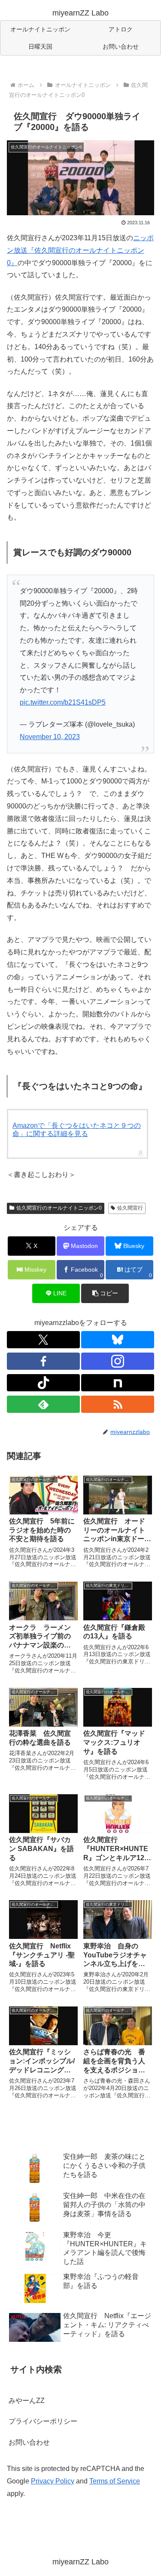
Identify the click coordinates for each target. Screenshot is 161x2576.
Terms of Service (115, 2481)
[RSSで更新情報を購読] (118, 1404)
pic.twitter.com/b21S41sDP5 (63, 702)
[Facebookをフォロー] (43, 1361)
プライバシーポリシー (43, 2421)
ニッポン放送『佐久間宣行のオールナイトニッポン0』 (80, 250)
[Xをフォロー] (43, 1340)
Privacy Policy (53, 2481)
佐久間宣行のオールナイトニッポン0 (59, 1208)
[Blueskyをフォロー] (118, 1340)
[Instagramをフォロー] (118, 1361)
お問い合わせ (29, 2442)
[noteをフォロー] (118, 1383)
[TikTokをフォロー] (43, 1383)
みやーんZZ (27, 2401)
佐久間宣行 (130, 1208)
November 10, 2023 (50, 737)
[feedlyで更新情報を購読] (43, 1404)
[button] (105, 1293)
